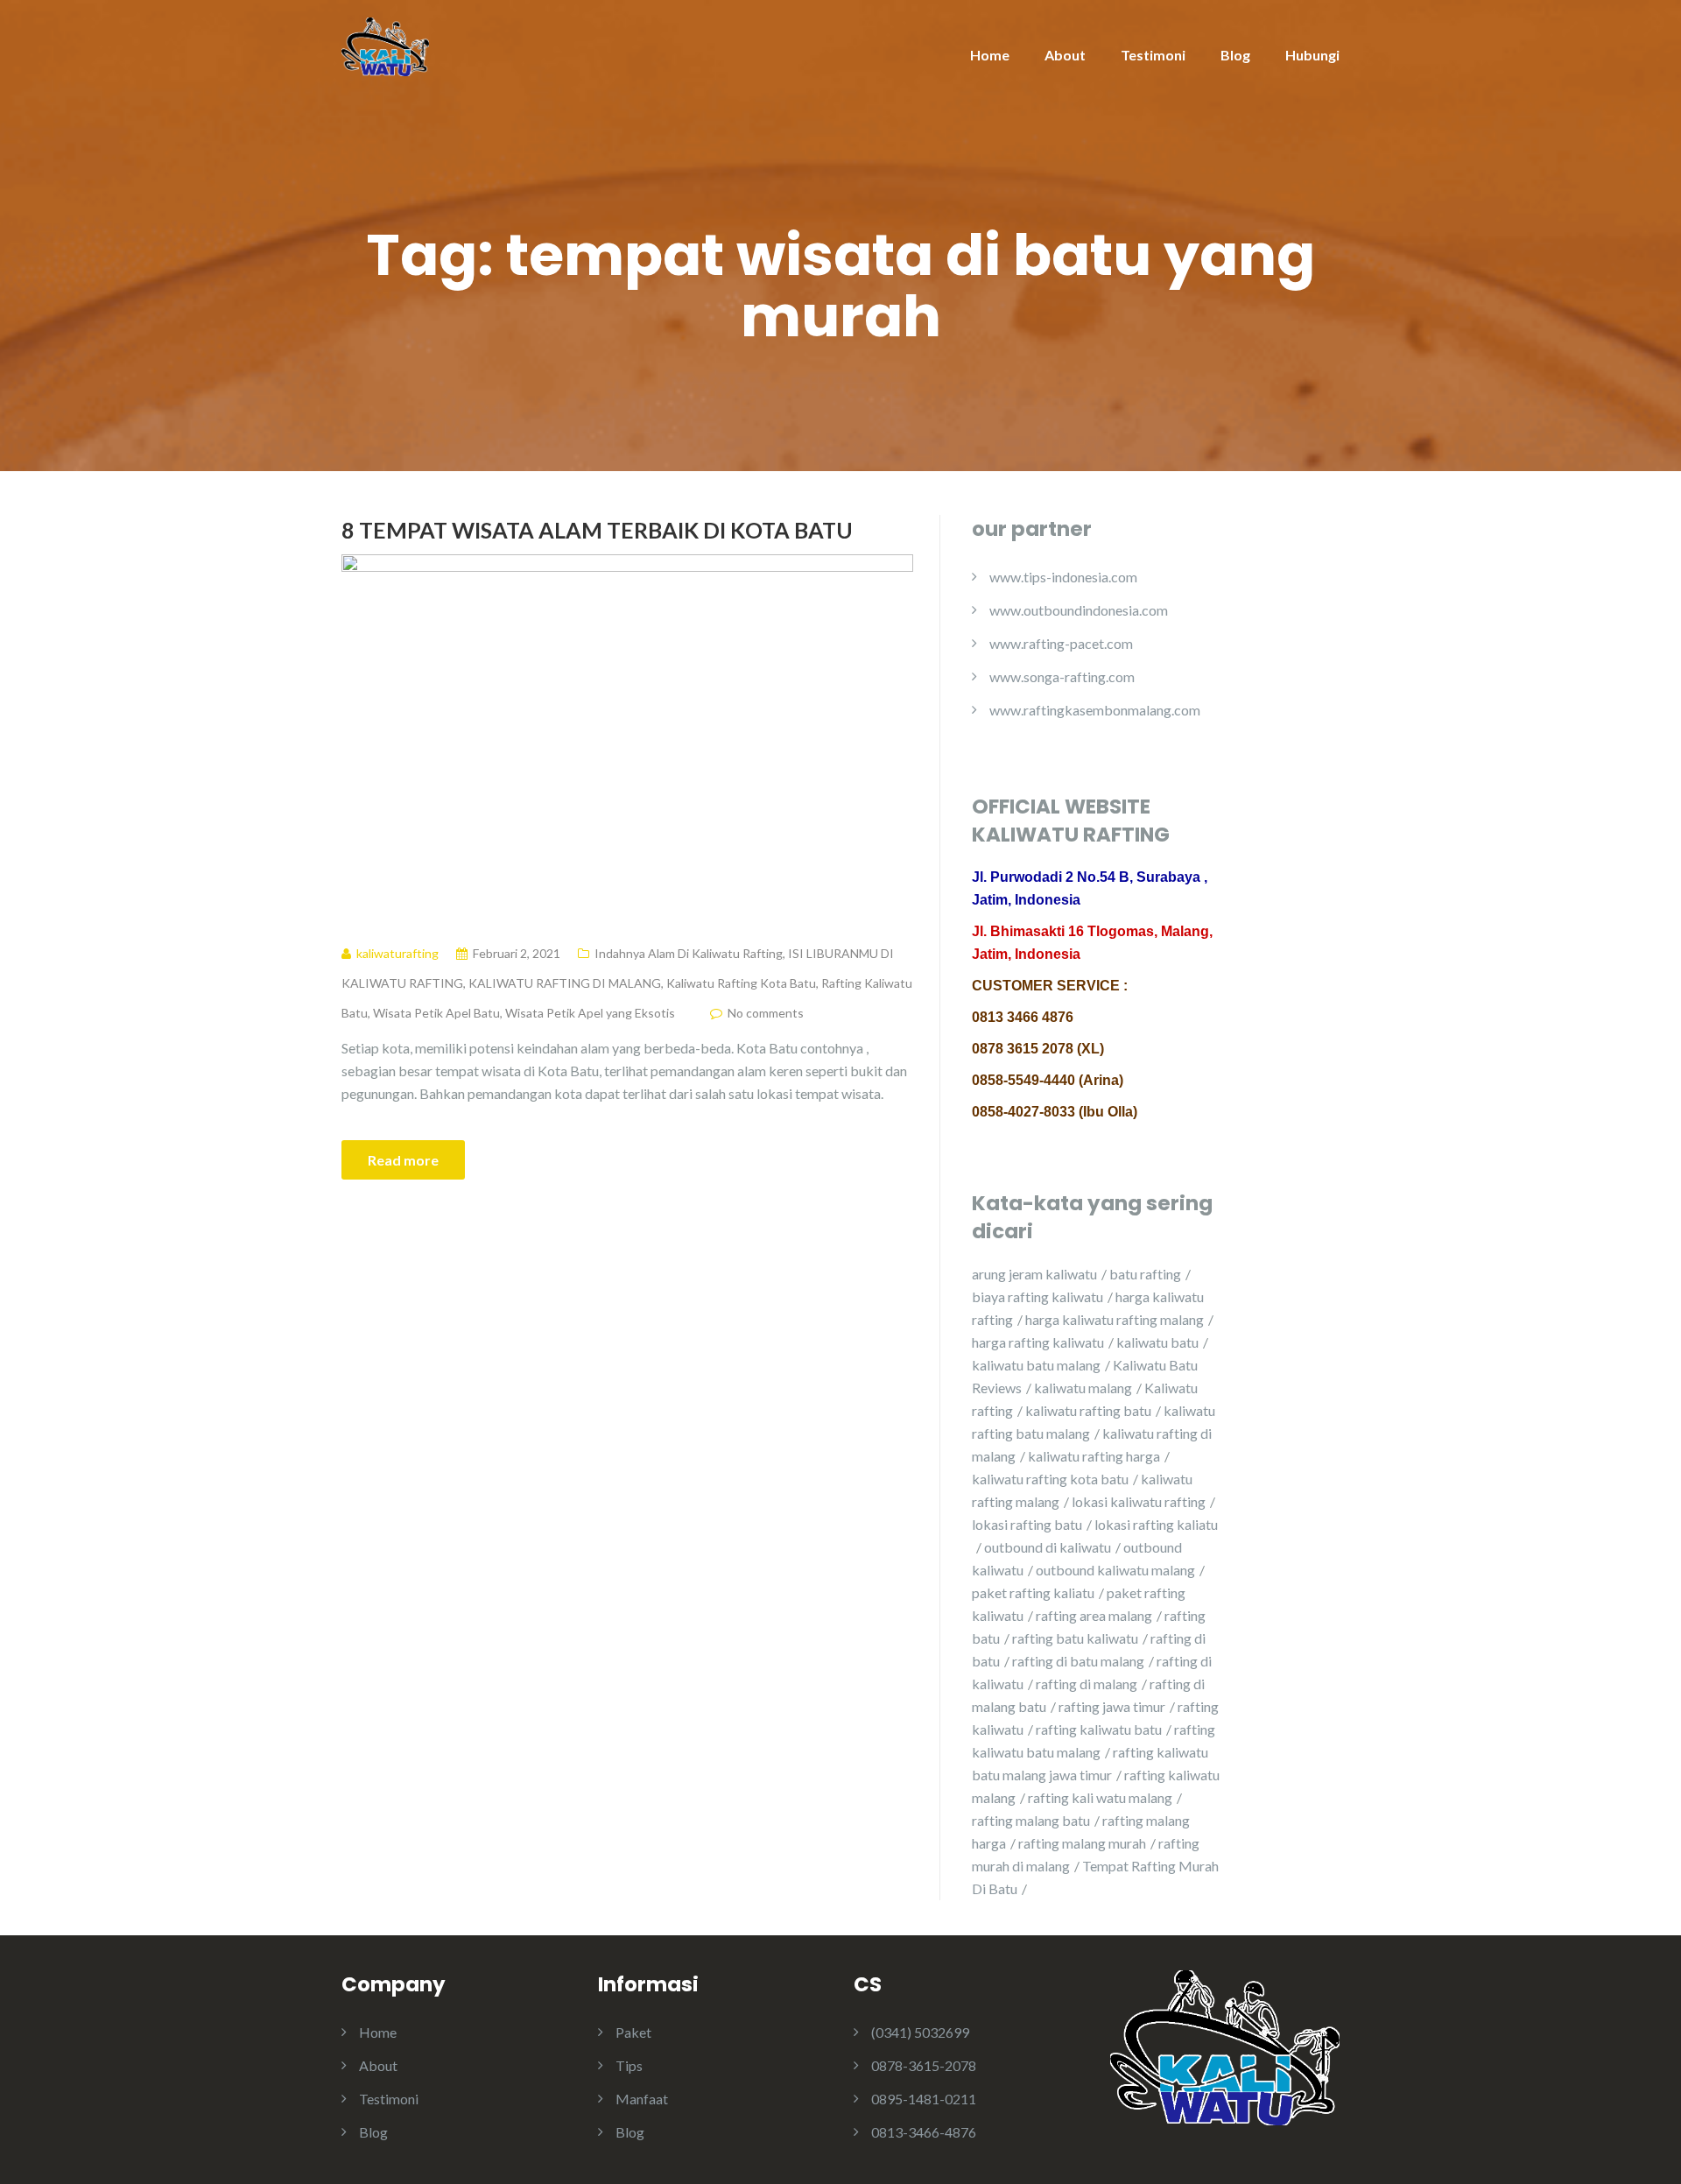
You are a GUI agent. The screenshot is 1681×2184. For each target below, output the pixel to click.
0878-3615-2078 (924, 2065)
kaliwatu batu (1157, 1342)
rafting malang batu (1031, 1820)
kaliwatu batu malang (1036, 1365)
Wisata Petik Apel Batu (436, 1013)
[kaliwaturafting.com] (385, 45)
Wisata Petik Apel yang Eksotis (590, 1013)
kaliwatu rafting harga (1094, 1456)
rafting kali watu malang (1100, 1797)
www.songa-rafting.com (1062, 676)
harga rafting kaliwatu (1038, 1342)
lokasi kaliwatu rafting (1139, 1501)
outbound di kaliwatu (1048, 1547)
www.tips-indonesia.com (1063, 577)
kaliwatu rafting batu (1088, 1410)
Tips (629, 2065)
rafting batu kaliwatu (1075, 1638)
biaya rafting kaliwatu (1037, 1296)
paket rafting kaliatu (1033, 1592)
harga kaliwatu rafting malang (1115, 1319)
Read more (403, 1160)
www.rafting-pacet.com (1061, 643)
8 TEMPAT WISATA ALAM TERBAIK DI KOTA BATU (597, 530)
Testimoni (1153, 55)
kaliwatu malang (1083, 1388)
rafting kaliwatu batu (1099, 1729)
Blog (1235, 55)
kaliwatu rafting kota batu (1050, 1479)
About (1065, 55)
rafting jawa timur (1112, 1706)
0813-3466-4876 (924, 2132)
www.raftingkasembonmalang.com (1095, 710)
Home (990, 55)
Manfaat (642, 2099)
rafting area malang (1094, 1615)
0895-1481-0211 (924, 2099)
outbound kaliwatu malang (1115, 1570)
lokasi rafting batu (1027, 1524)
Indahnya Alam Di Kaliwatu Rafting (689, 953)
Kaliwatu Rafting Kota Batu (741, 983)
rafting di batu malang (1078, 1661)
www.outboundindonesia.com (1079, 610)
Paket (633, 2032)
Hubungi (1312, 55)
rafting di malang (1087, 1684)
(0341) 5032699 (920, 2032)
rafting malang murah (1082, 1843)
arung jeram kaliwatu (1034, 1274)
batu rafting (1145, 1274)
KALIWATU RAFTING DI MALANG (565, 983)
